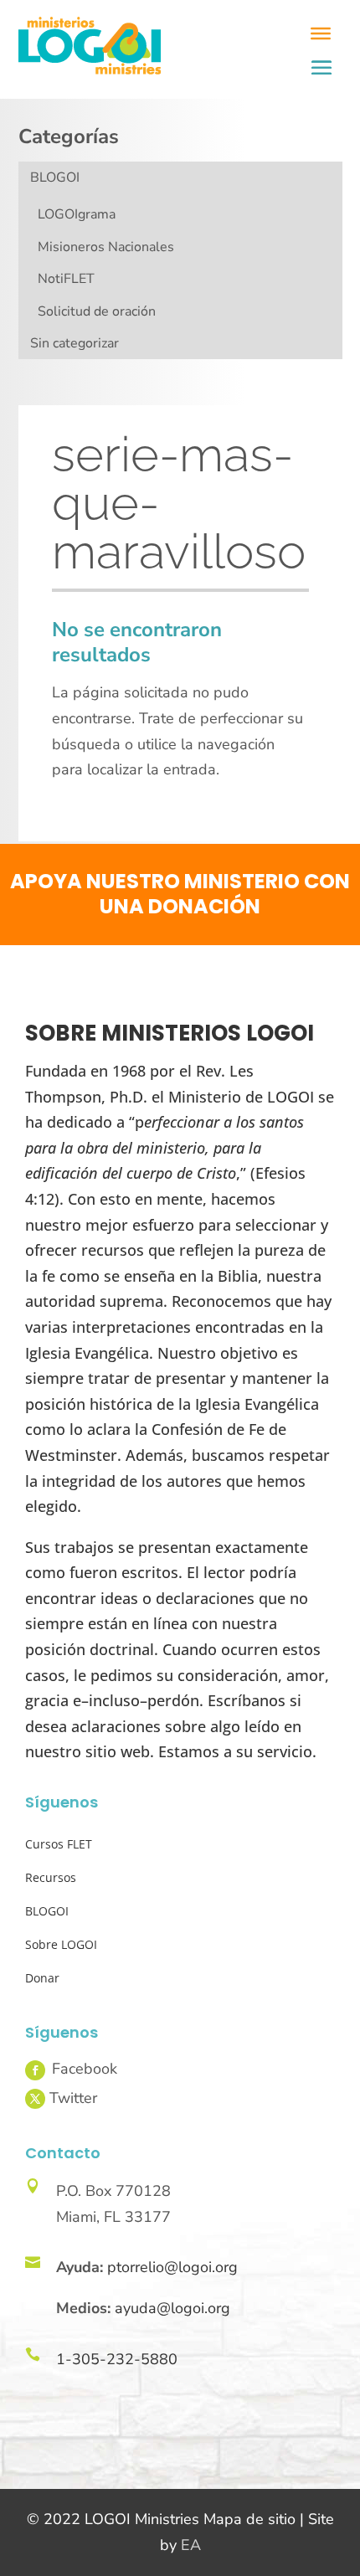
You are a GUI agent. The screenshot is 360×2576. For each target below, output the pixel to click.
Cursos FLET (59, 1844)
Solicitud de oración (97, 311)
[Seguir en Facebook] (35, 2070)
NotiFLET (66, 279)
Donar (42, 1978)
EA (191, 2545)
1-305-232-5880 (117, 2359)
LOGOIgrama (77, 214)
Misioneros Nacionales (106, 247)
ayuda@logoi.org (172, 2308)
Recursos (51, 1877)
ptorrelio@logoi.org (172, 2267)
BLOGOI (55, 177)
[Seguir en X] (35, 2099)
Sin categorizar (75, 343)
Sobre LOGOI (61, 1944)
